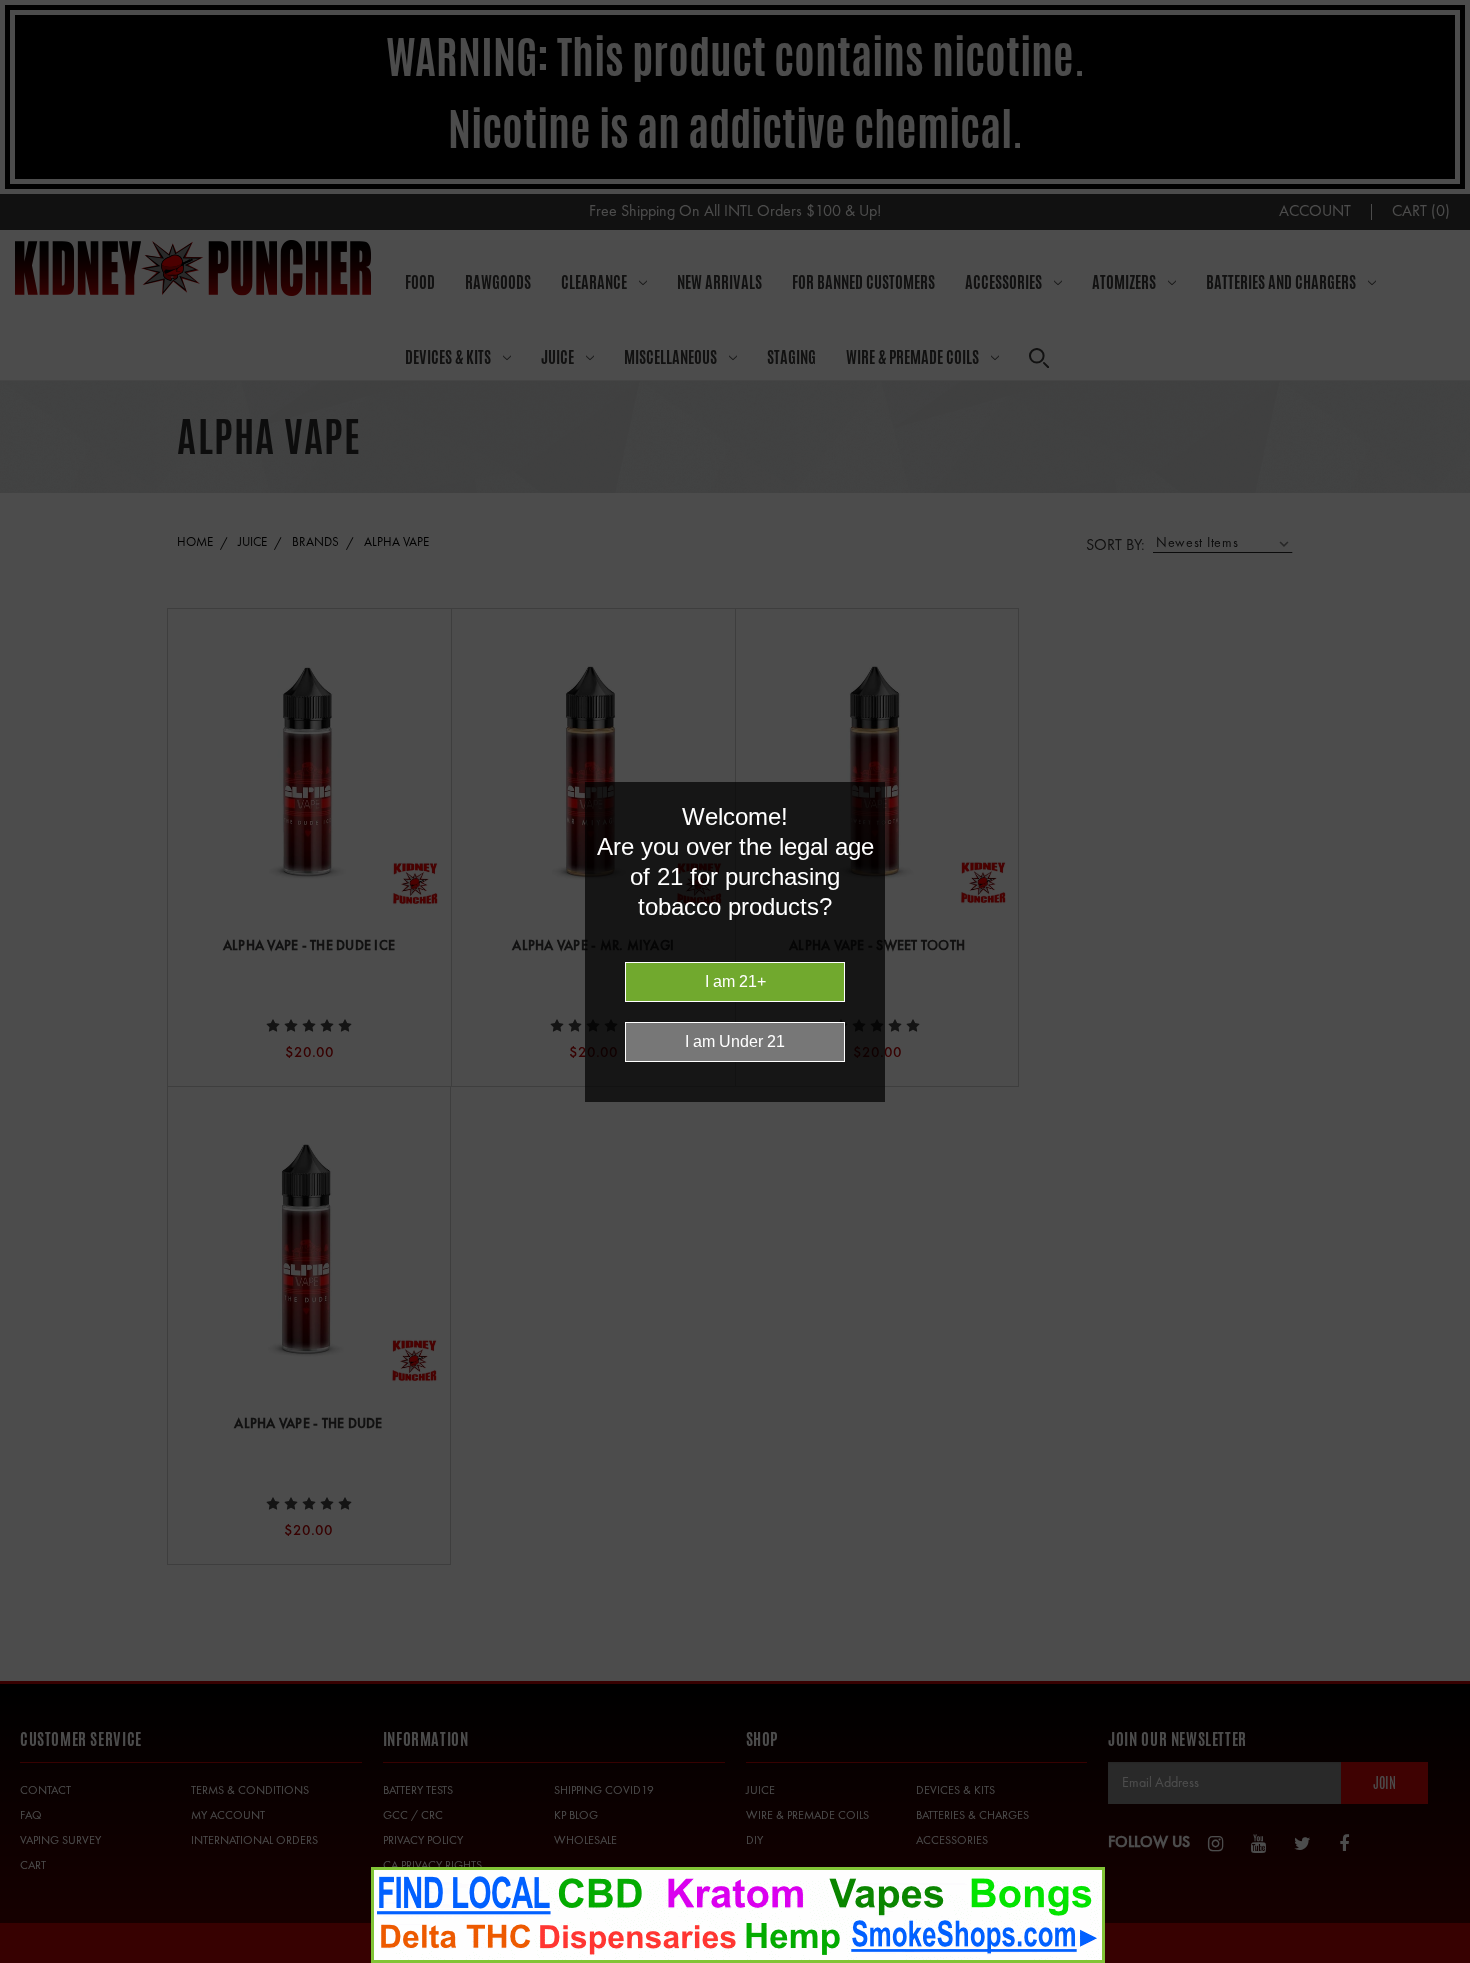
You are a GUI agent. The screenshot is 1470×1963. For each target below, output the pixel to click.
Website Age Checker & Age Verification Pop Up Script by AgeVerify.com (1445, 1958)
